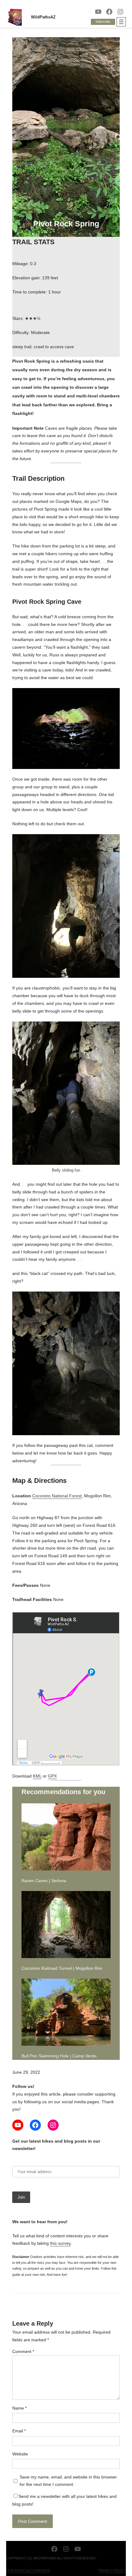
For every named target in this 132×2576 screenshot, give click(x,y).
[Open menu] (121, 22)
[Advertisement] (66, 173)
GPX (52, 1776)
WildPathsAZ (43, 17)
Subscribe (103, 22)
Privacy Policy (112, 2570)
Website (20, 2454)
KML (37, 1776)
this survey (60, 2243)
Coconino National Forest (57, 1496)
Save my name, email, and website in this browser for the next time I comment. (68, 2481)
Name (19, 2408)
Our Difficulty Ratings (28, 2570)
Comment (23, 2351)
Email (19, 2431)
